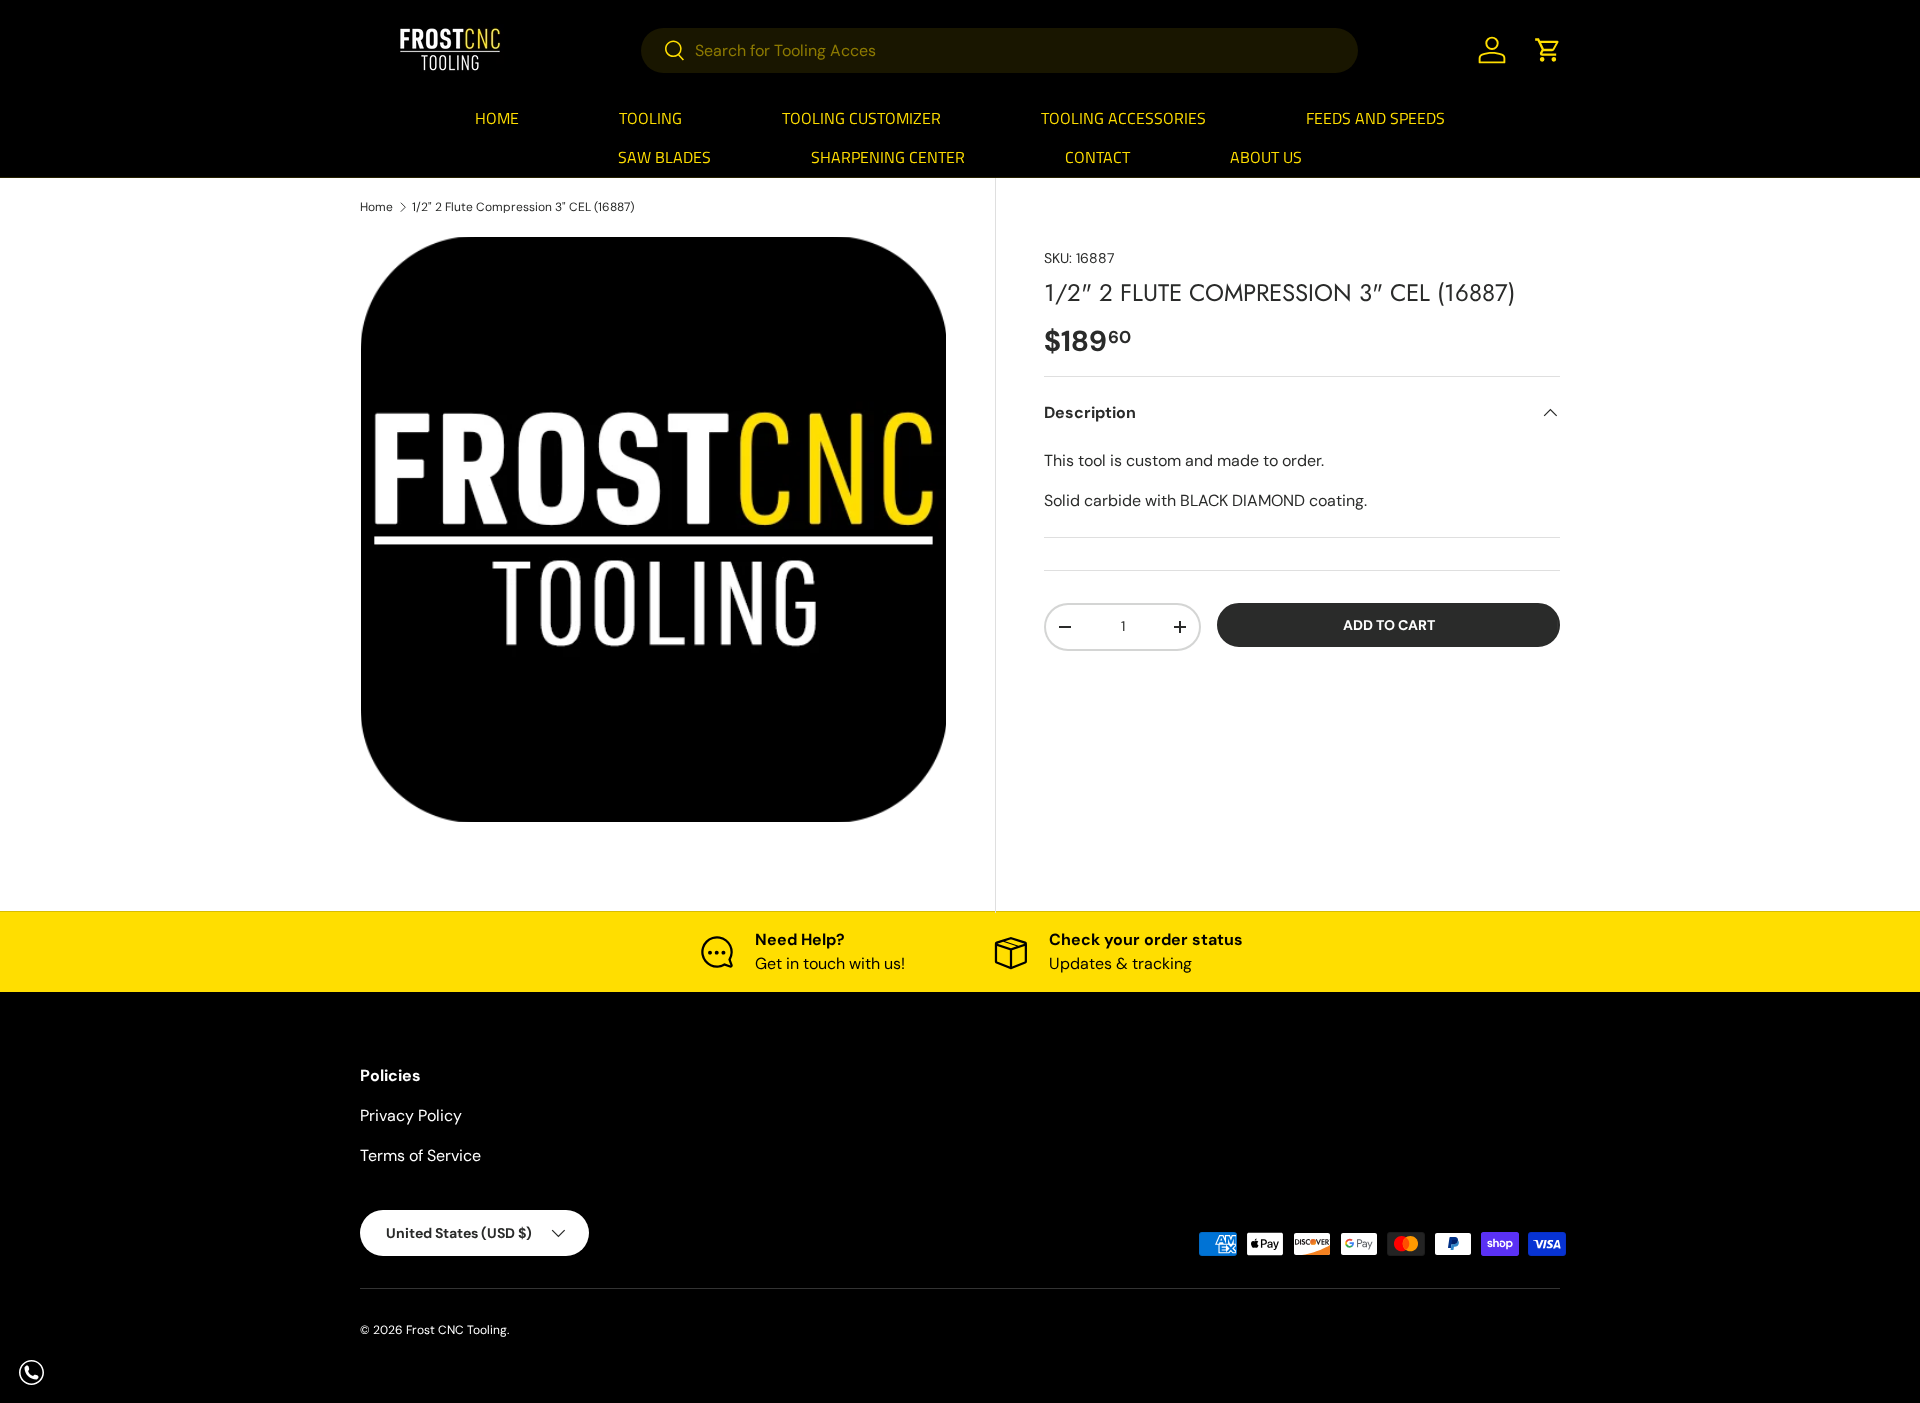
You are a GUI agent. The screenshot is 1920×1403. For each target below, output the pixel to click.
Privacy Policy (411, 1115)
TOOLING (650, 118)
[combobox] (999, 50)
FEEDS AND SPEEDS (1375, 118)
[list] (653, 529)
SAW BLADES (664, 157)
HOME (497, 118)
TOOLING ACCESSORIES (1123, 118)
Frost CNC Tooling (456, 1330)
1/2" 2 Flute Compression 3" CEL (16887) (523, 207)
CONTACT (1097, 157)
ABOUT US (1266, 157)
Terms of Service (420, 1155)
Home (376, 207)
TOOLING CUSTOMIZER (861, 118)
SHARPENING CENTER (888, 157)
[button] (1548, 50)
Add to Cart (1389, 625)
